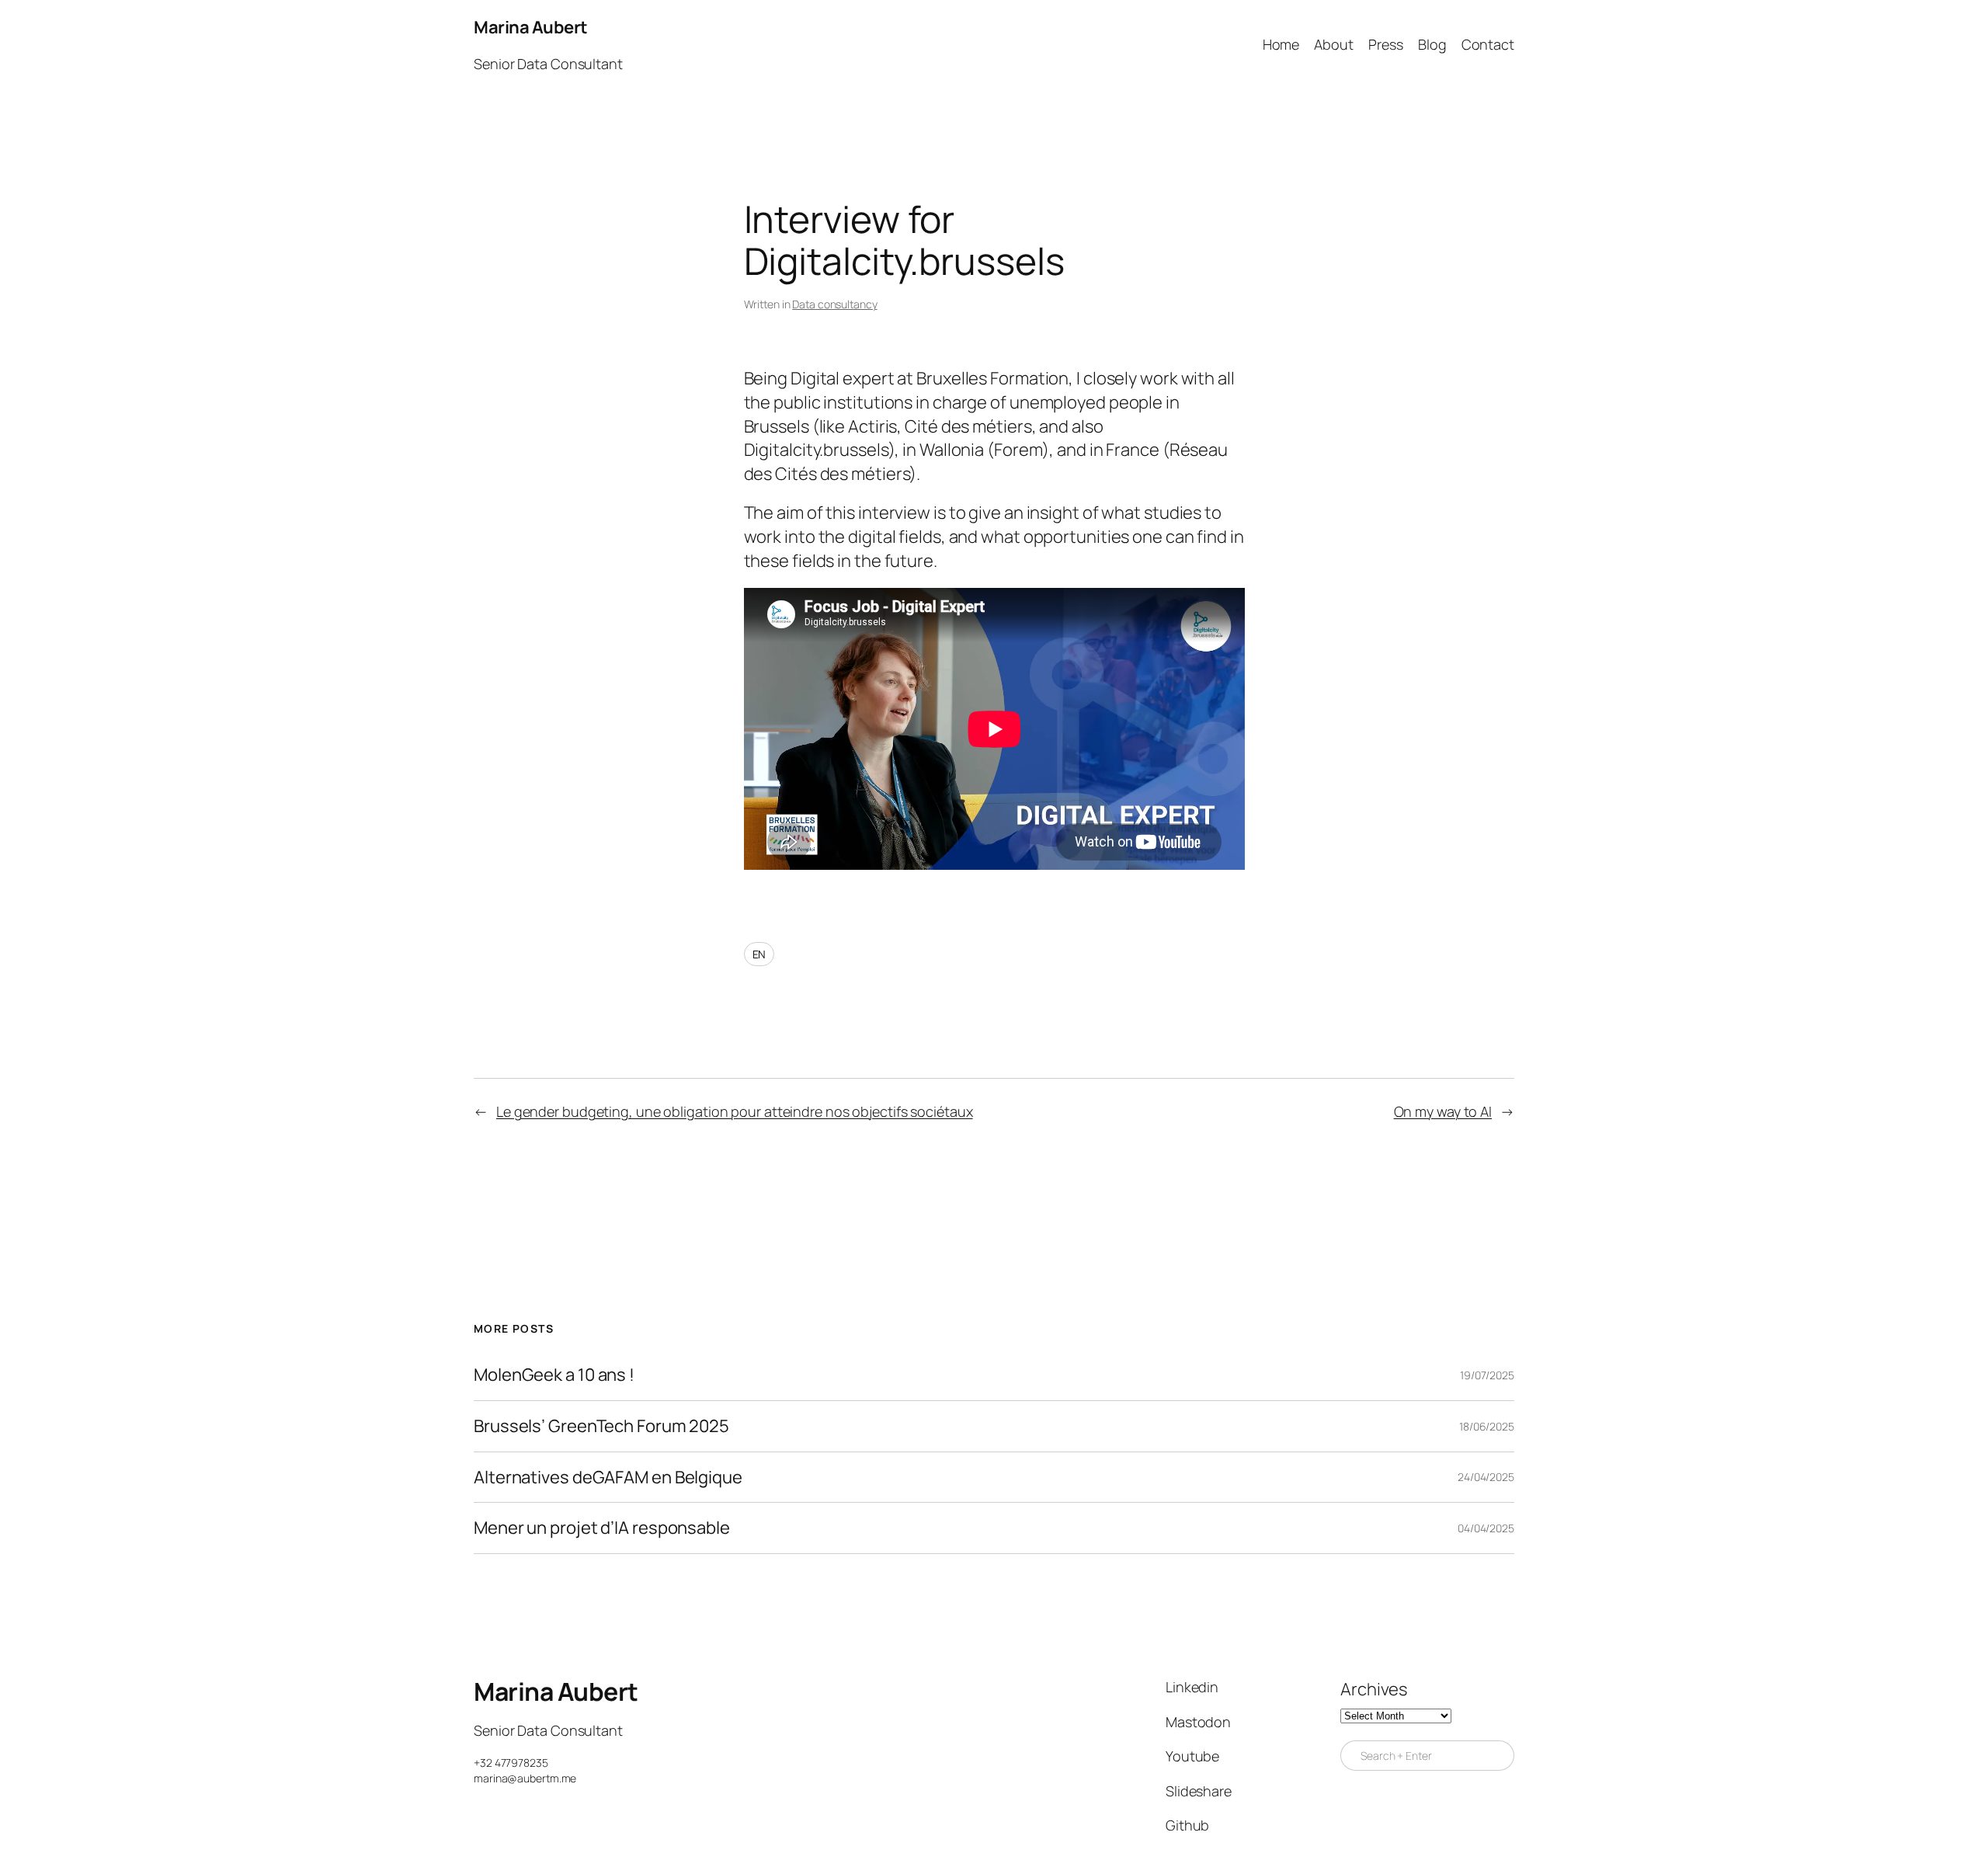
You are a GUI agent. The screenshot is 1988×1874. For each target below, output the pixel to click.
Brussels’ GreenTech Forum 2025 (601, 1426)
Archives (1374, 1689)
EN (759, 954)
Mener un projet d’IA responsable (602, 1528)
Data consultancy (834, 304)
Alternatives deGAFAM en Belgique (608, 1478)
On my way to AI (1443, 1111)
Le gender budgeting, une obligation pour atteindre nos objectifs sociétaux (735, 1111)
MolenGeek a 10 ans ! (554, 1375)
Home (1281, 44)
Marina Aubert (531, 27)
